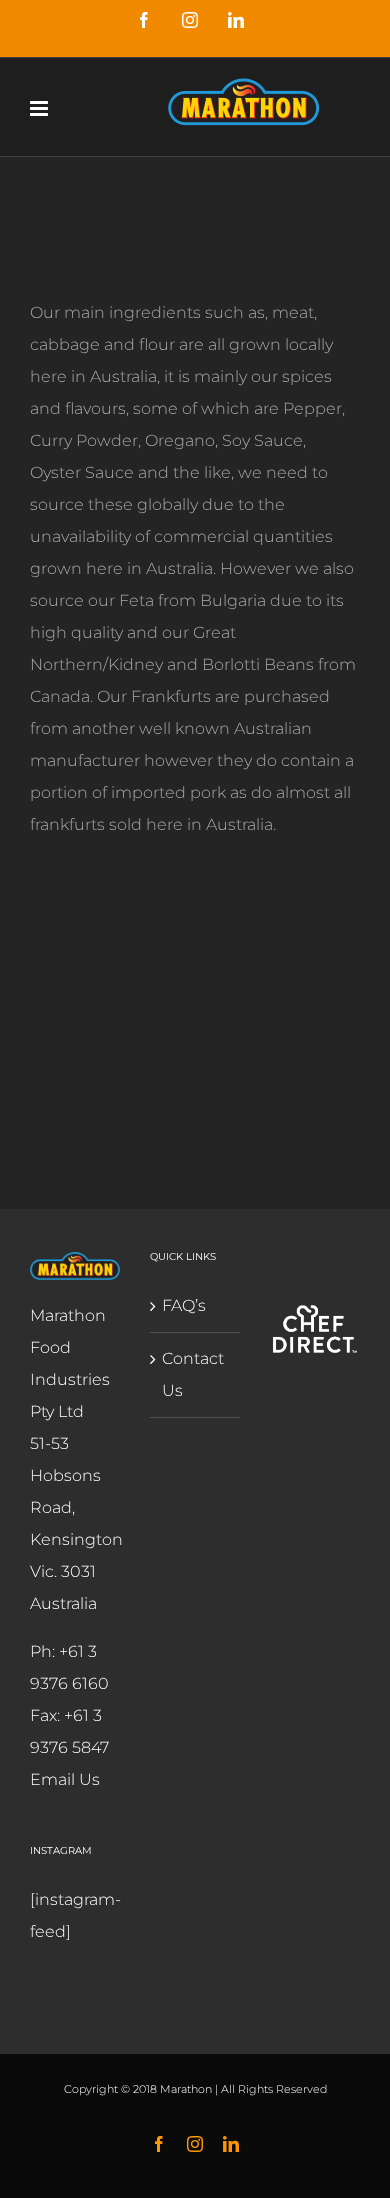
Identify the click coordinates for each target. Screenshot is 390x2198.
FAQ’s (184, 1305)
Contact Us (193, 1374)
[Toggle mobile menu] (40, 108)
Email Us (65, 1779)
